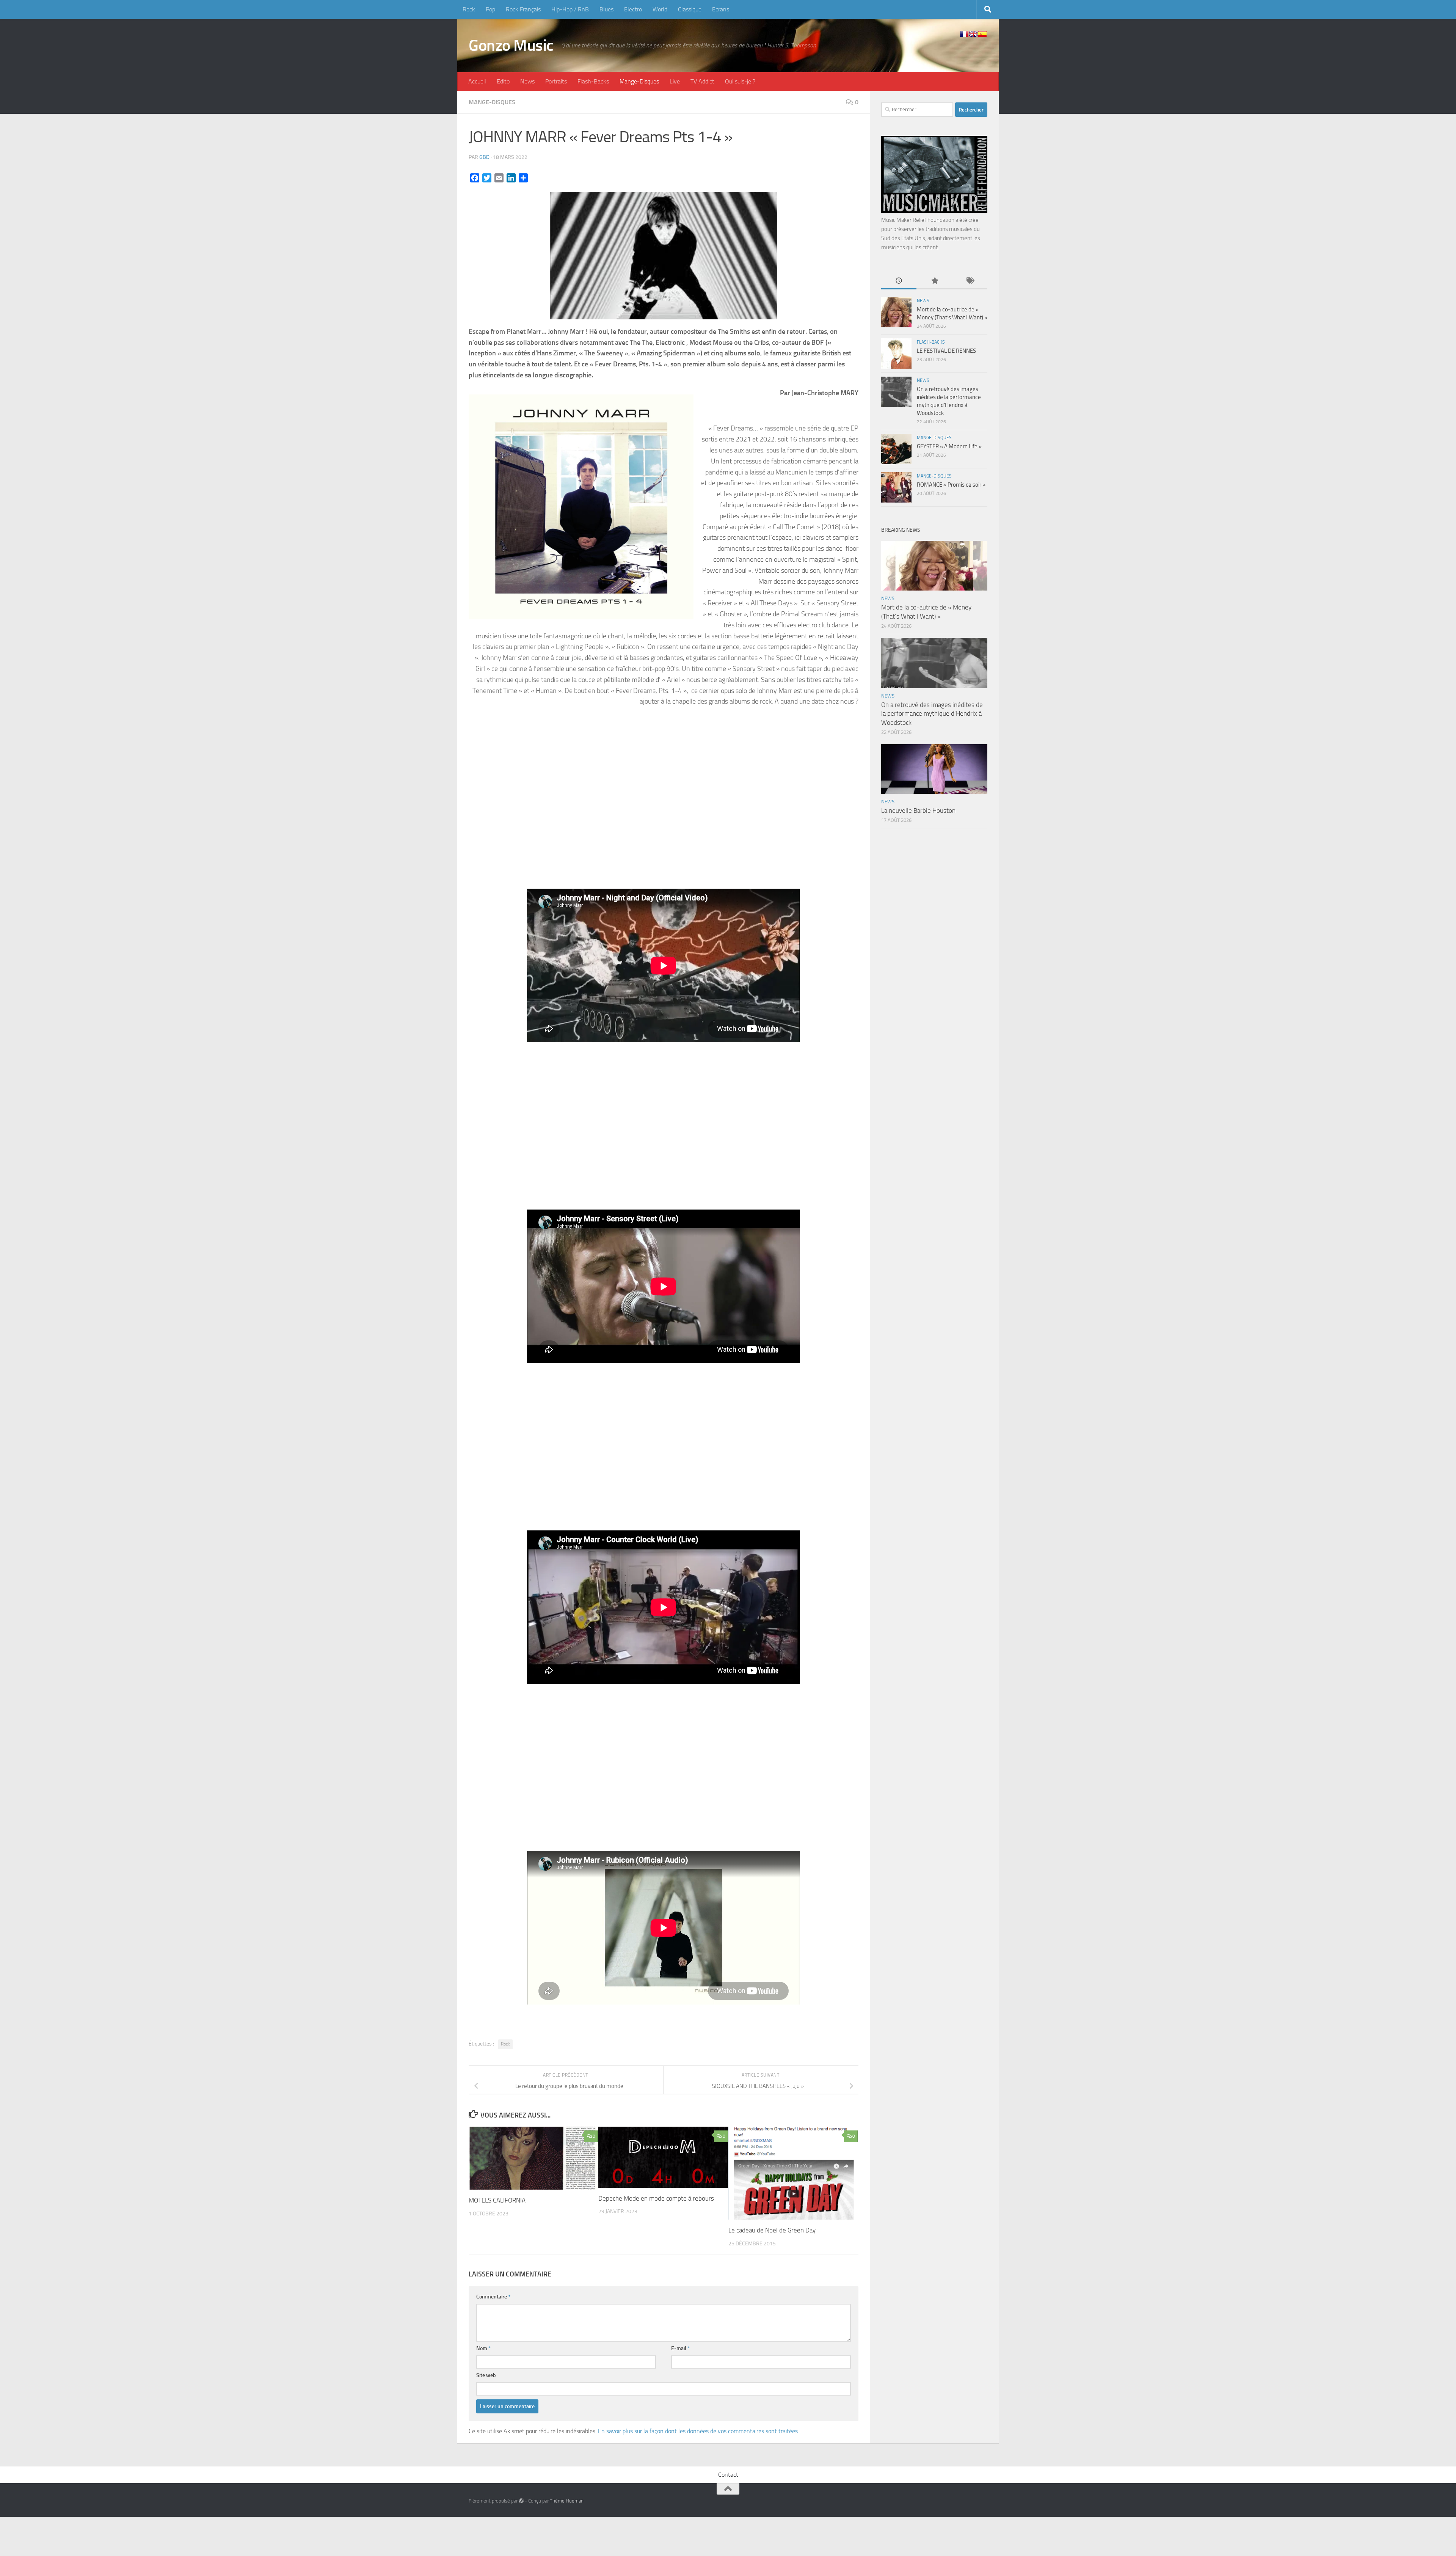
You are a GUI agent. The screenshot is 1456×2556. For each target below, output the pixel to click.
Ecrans (721, 9)
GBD (484, 157)
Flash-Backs (593, 81)
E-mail (680, 2348)
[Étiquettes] (970, 281)
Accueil (477, 81)
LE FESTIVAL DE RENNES (946, 351)
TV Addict (702, 81)
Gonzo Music (511, 46)
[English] (973, 34)
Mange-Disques (639, 81)
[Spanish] (982, 34)
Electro (633, 9)
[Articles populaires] (934, 281)
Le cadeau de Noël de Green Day (772, 2230)
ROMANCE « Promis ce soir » (951, 485)
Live (675, 81)
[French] (964, 34)
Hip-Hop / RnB (570, 9)
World (660, 9)
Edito (503, 81)
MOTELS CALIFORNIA (497, 2200)
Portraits (556, 81)
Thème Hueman (567, 2501)
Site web (486, 2375)
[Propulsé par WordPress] (521, 2501)
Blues (606, 9)
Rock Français (523, 9)
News (527, 81)
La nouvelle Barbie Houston (918, 811)
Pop (490, 9)
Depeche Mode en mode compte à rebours (656, 2198)
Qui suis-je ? (740, 81)
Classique (690, 9)
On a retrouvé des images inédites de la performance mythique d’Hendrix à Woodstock (932, 714)
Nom (483, 2348)
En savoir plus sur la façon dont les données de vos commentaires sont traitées (698, 2431)
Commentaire (493, 2297)
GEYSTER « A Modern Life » (949, 446)
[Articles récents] (899, 281)
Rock (469, 9)
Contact (728, 2475)
